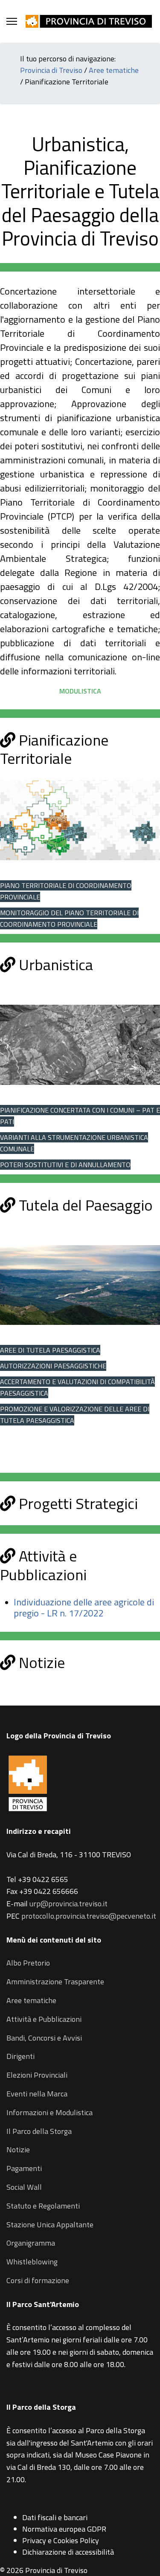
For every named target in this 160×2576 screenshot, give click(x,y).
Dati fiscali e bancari (55, 2517)
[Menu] (12, 21)
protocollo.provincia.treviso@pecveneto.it (89, 1916)
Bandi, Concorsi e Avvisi (44, 2038)
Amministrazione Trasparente (55, 1982)
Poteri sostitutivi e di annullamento (65, 1165)
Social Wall (24, 2187)
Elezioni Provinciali (37, 2075)
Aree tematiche (114, 70)
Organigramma (31, 2243)
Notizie (18, 2150)
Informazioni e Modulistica (49, 2112)
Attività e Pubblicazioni (44, 2019)
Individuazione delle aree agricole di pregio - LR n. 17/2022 (84, 1607)
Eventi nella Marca (37, 2094)
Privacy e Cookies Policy (61, 2540)
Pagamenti (24, 2168)
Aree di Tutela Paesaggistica (50, 1350)
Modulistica (80, 691)
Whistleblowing (32, 2262)
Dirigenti (20, 2056)
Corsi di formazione (38, 2280)
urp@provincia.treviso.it (68, 1904)
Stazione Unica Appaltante (50, 2225)
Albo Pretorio (28, 1963)
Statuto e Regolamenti (43, 2206)
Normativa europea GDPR (64, 2529)
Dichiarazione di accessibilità (68, 2552)
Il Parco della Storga (39, 2131)
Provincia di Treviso (51, 70)
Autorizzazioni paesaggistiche (53, 1366)
